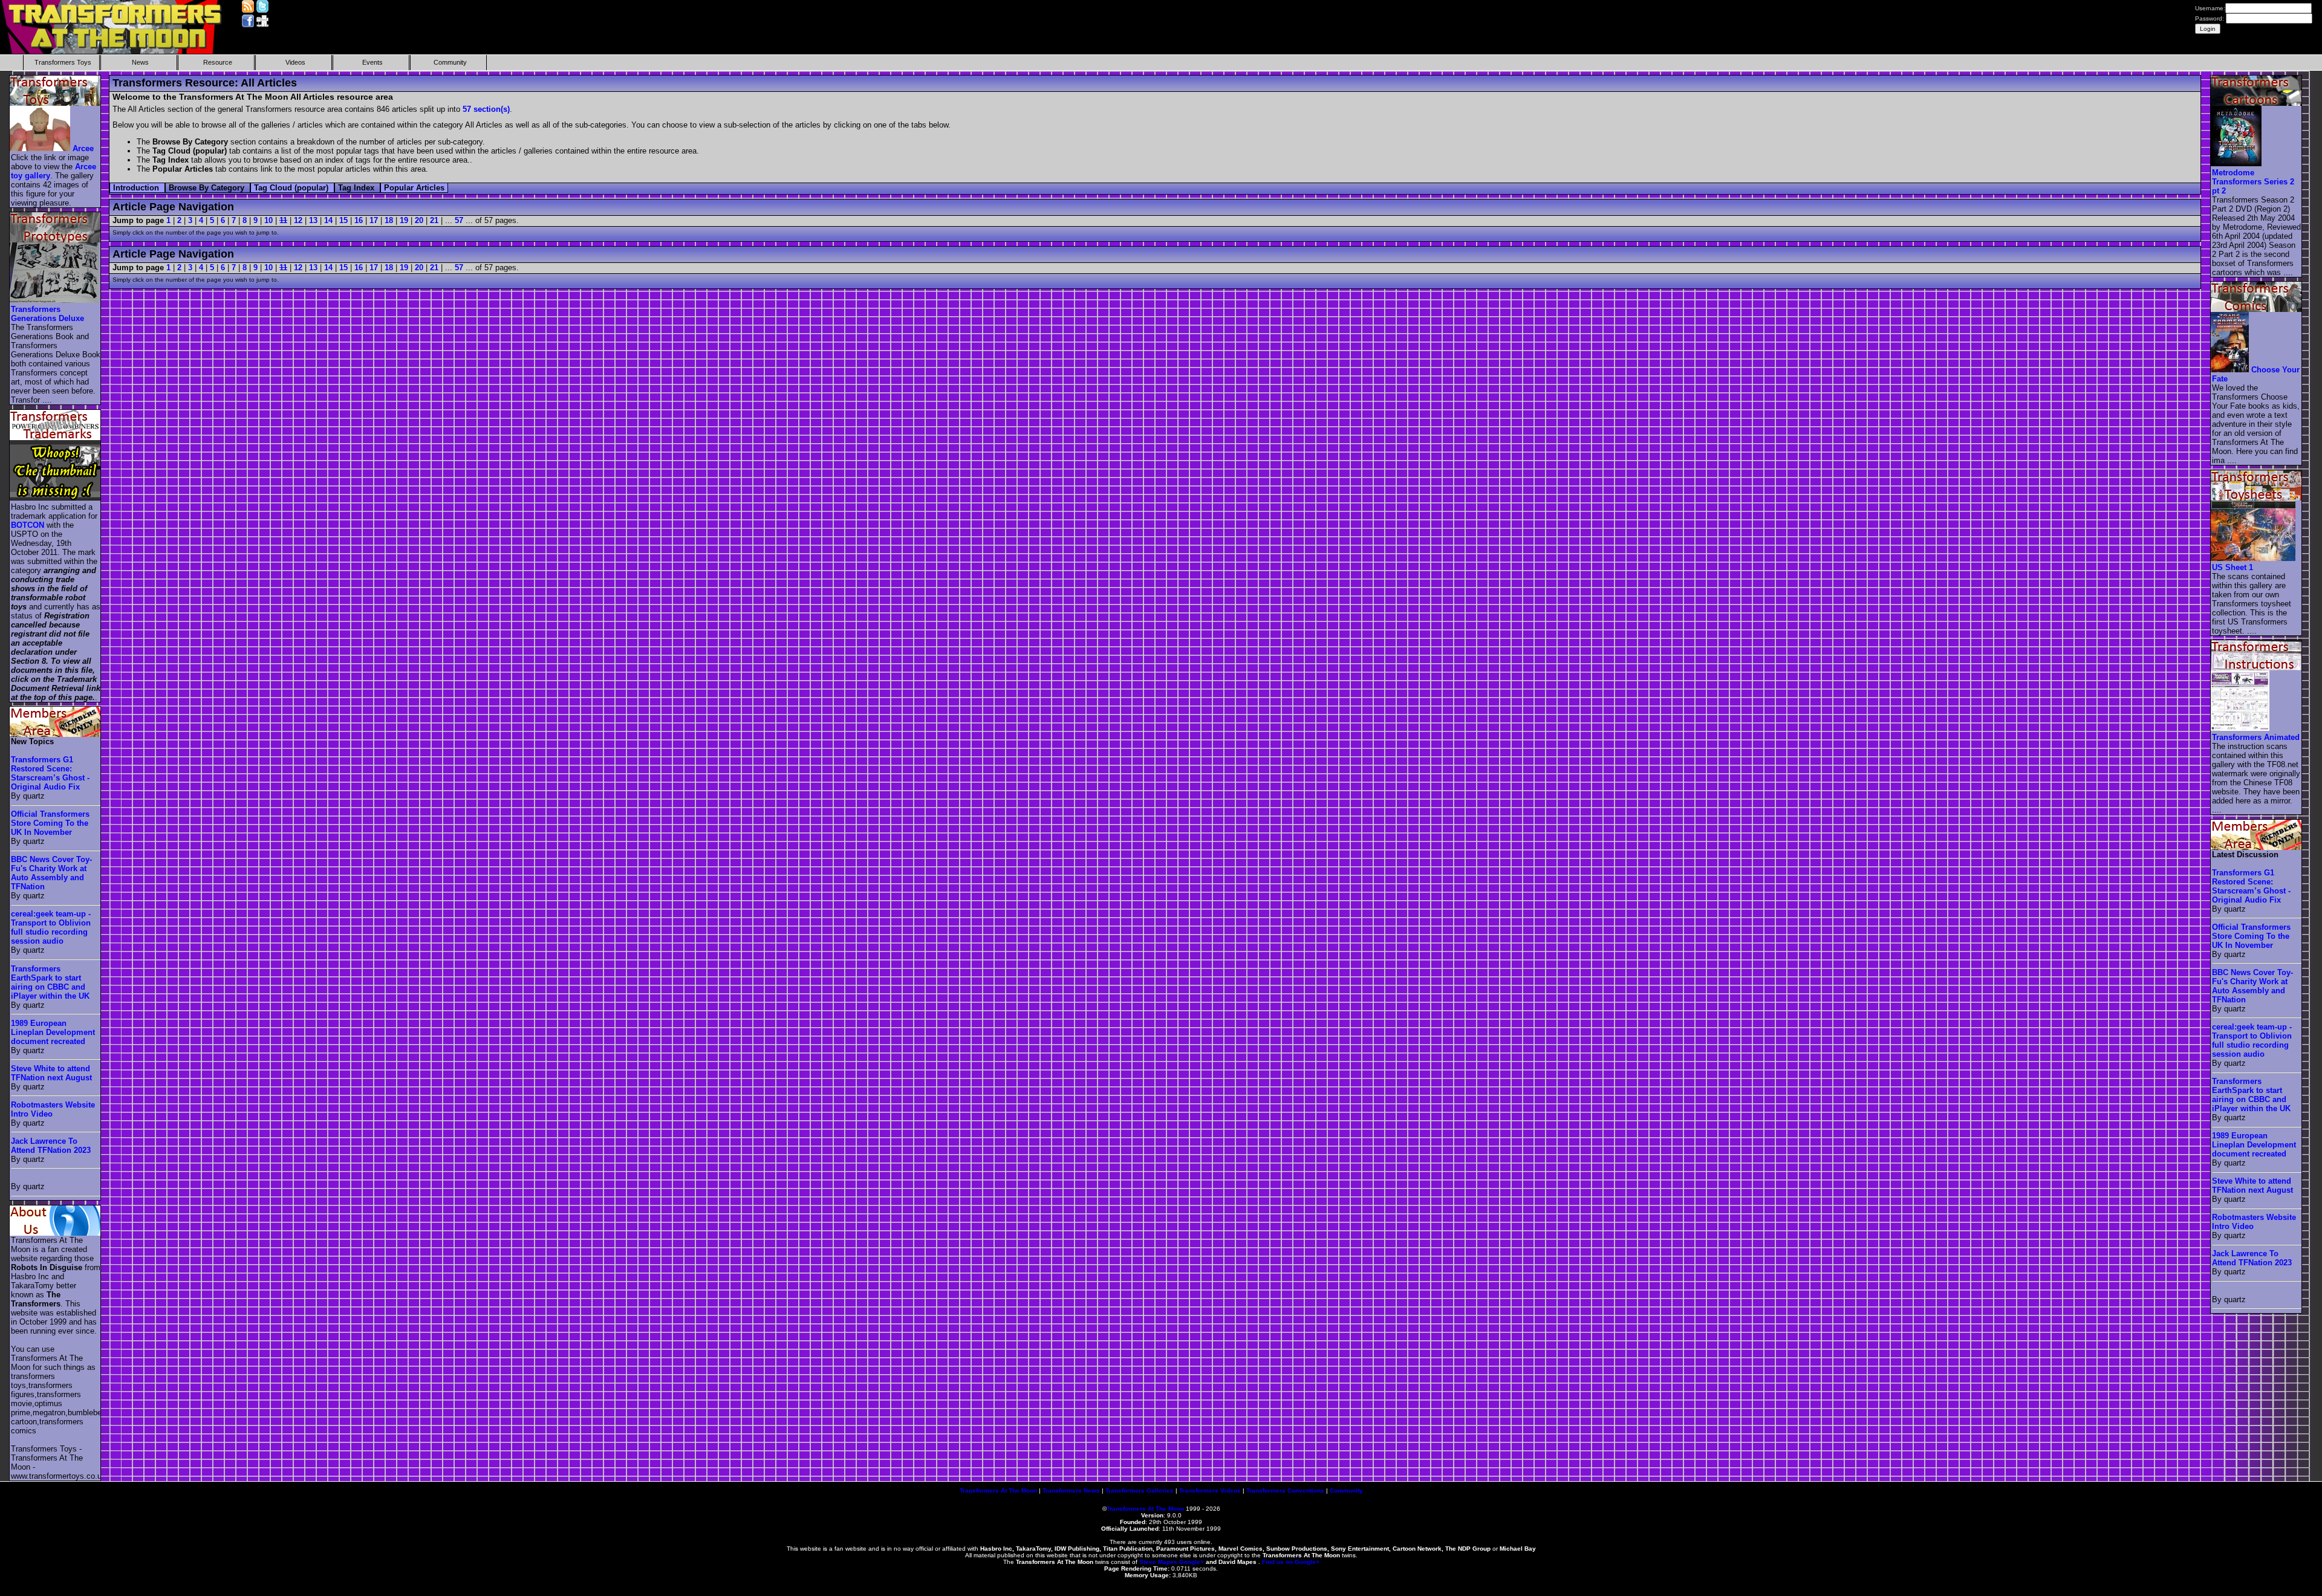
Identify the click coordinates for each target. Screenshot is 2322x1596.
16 (359, 220)
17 (374, 220)
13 (313, 220)
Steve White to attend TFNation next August (51, 1073)
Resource (218, 62)
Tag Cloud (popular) (292, 188)
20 (419, 220)
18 (389, 220)
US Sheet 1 (2233, 567)
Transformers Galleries (1140, 1491)
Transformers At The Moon (998, 1491)
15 (343, 220)
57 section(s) (486, 109)
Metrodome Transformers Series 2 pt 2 (2253, 182)
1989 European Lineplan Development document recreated (53, 1032)
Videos (295, 62)
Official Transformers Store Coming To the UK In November (50, 823)
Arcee (83, 148)
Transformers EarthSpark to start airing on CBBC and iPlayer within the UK (50, 982)
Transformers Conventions (1285, 1491)
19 (404, 220)
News (140, 62)
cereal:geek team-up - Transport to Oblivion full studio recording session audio (51, 927)
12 (298, 220)
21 (434, 220)
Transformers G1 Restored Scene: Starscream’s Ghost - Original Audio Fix (50, 773)
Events (372, 62)
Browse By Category (208, 188)
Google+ (1192, 1562)
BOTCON (28, 525)
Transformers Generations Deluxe (47, 314)
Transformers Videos (1210, 1491)
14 (328, 220)
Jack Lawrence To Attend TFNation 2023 (51, 1146)
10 (268, 220)
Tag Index (357, 188)
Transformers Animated (2256, 737)
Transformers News (1071, 1491)
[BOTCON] (56, 498)
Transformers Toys (63, 62)
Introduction (137, 188)
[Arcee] (41, 148)
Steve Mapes (1158, 1562)
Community (450, 62)
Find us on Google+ (1291, 1562)
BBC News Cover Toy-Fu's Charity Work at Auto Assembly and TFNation (51, 873)
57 (459, 220)
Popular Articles (414, 188)
